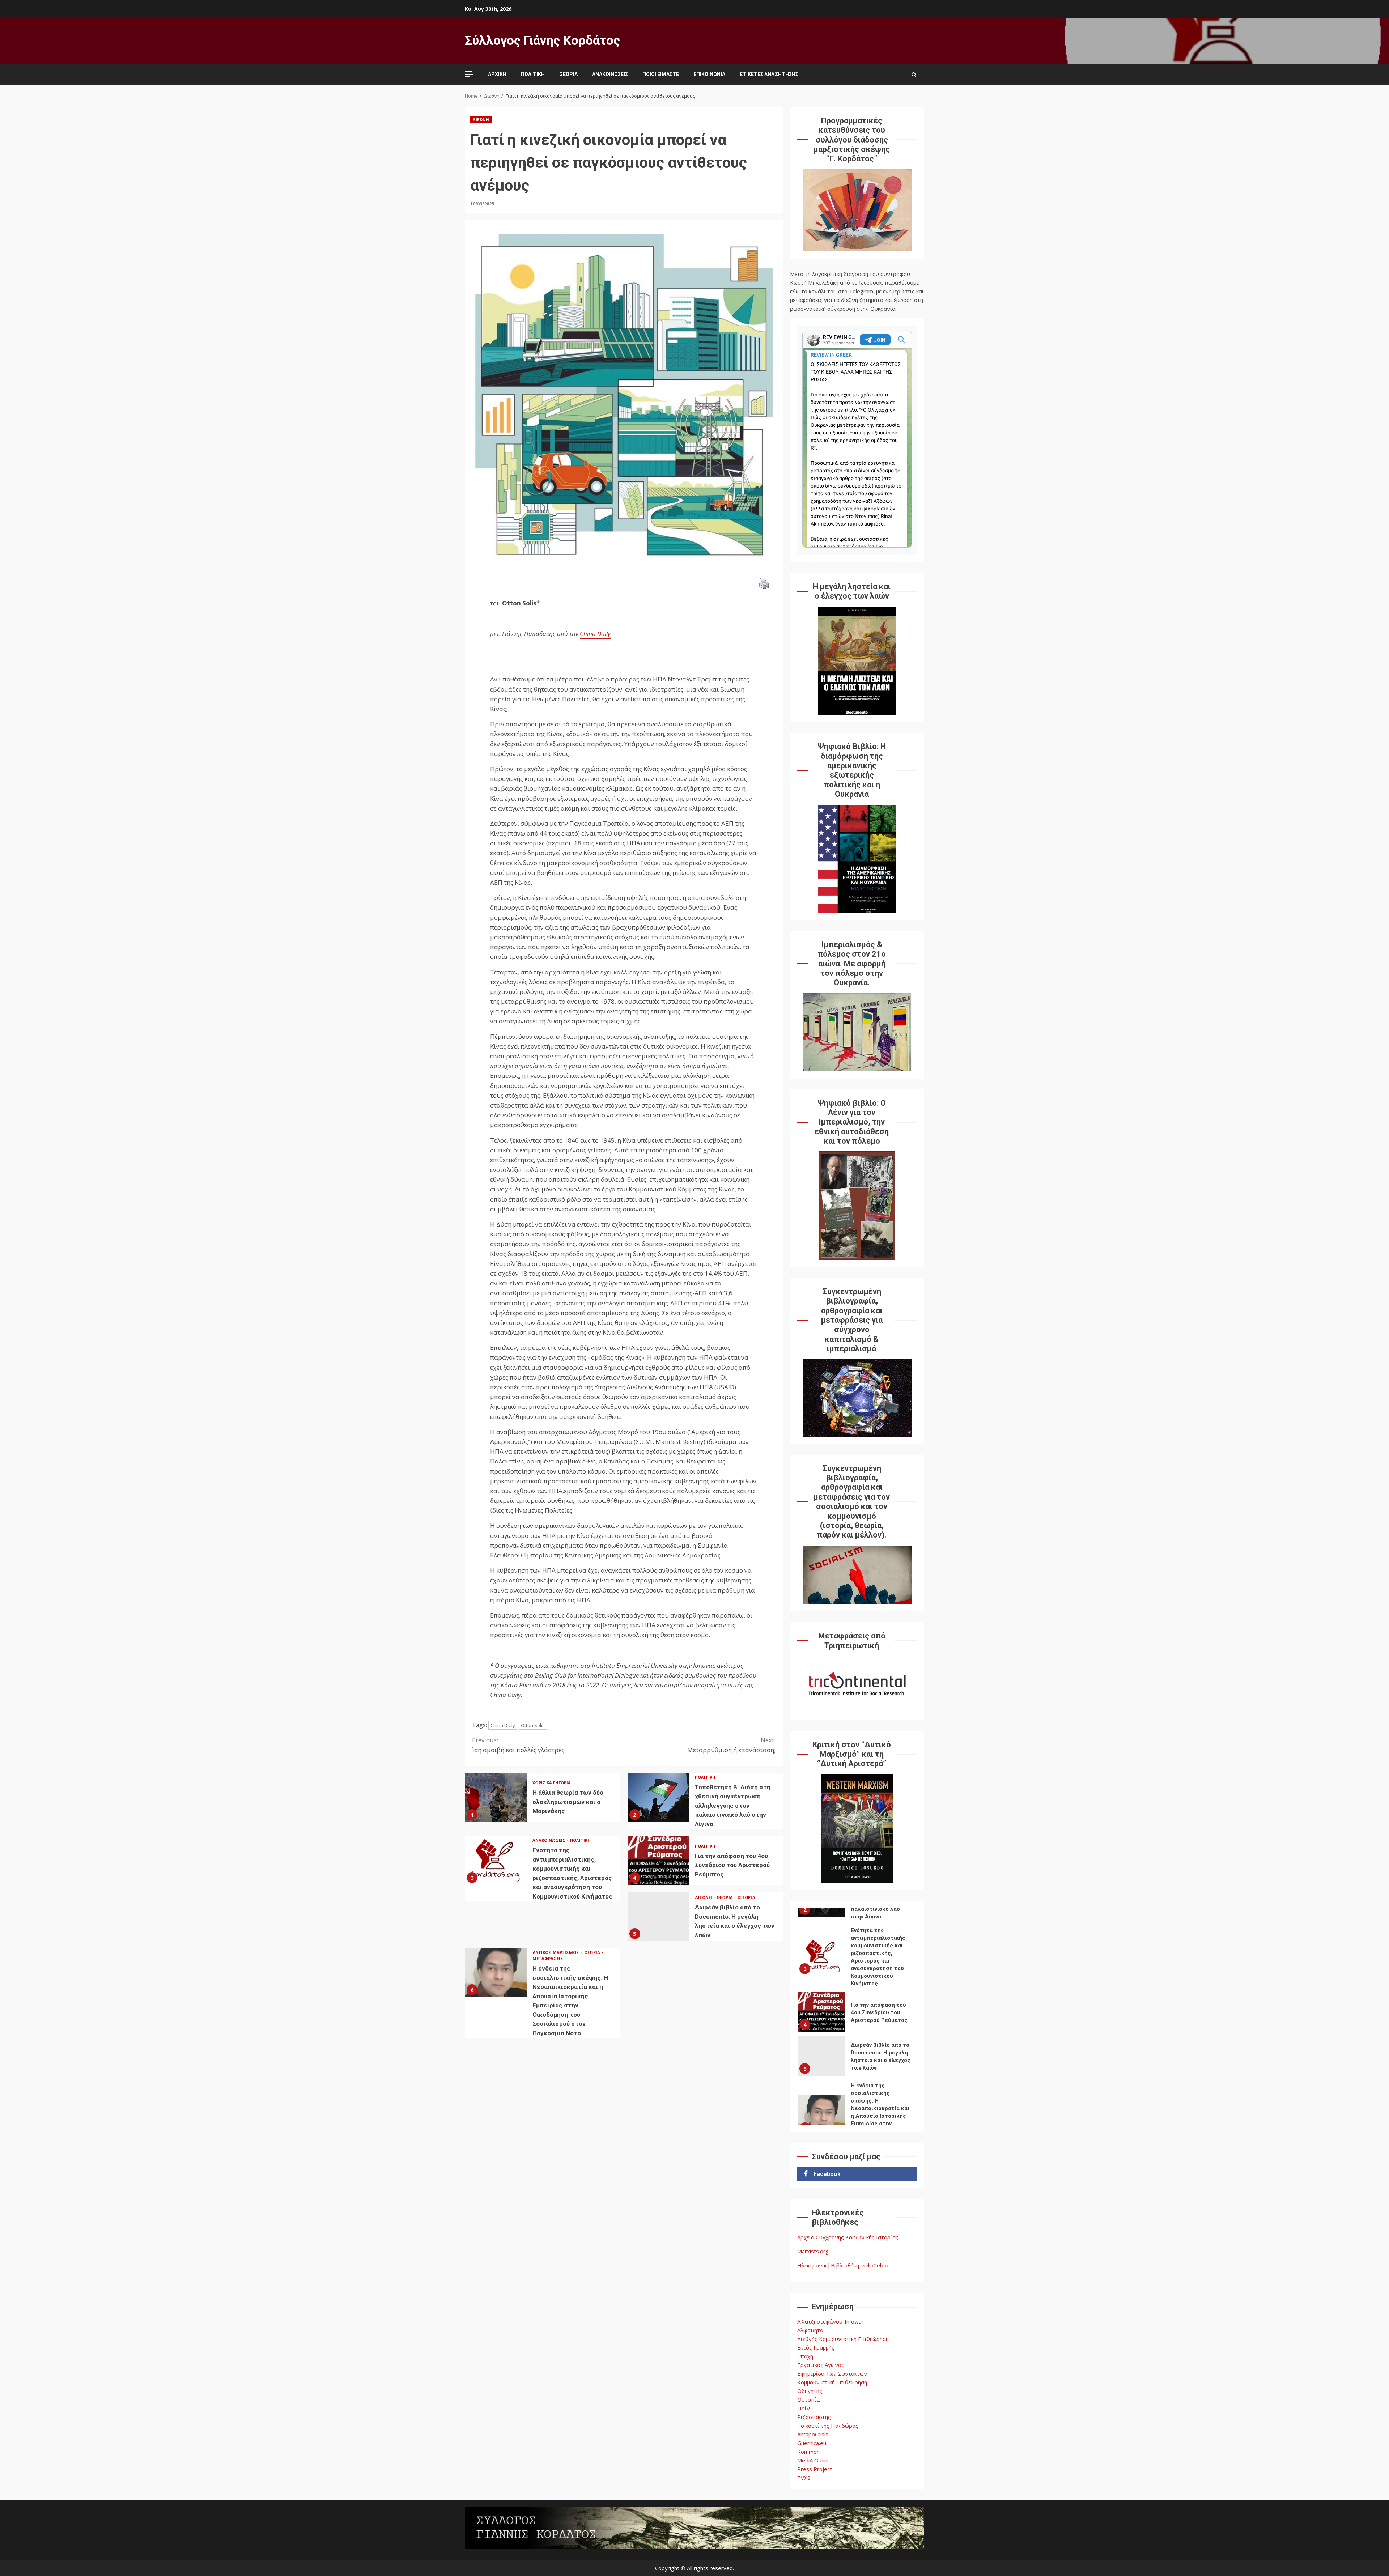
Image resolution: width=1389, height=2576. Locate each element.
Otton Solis (533, 1725)
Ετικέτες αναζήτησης (769, 74)
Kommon (808, 2452)
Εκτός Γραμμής (816, 2347)
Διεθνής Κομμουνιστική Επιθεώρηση (843, 2339)
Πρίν (804, 2408)
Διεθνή (481, 120)
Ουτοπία (808, 2399)
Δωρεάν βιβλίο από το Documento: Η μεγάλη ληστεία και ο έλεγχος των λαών (659, 1916)
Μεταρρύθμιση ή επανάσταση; (731, 1745)
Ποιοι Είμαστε (661, 74)
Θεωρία (568, 74)
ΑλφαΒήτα (810, 2330)
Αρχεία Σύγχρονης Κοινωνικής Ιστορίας (848, 2237)
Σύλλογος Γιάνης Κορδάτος (542, 41)
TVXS (804, 2478)
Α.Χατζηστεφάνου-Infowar (831, 2321)
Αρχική (497, 74)
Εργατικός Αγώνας (821, 2365)
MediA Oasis (813, 2460)
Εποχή (805, 2356)
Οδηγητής (810, 2391)
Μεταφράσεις (548, 1958)
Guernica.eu (812, 2443)
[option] (857, 1914)
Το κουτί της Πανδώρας (828, 2426)
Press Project (815, 2469)
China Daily (503, 1725)
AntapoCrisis (813, 2434)
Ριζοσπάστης (814, 2417)
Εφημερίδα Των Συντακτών (832, 2373)
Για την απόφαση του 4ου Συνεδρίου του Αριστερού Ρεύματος (659, 1860)
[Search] (914, 75)
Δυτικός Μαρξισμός (557, 1952)
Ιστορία (746, 1897)
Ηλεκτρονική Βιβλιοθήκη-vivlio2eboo (844, 2265)
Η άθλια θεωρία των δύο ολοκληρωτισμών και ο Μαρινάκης (496, 1797)
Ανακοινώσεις (610, 74)
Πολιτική (533, 74)
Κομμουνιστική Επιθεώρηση (832, 2382)
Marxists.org (813, 2251)
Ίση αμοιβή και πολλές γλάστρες (518, 1745)
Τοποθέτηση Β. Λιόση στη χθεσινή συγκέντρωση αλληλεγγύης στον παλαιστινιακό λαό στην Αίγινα (659, 1797)
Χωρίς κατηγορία (552, 1783)
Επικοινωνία (709, 74)
